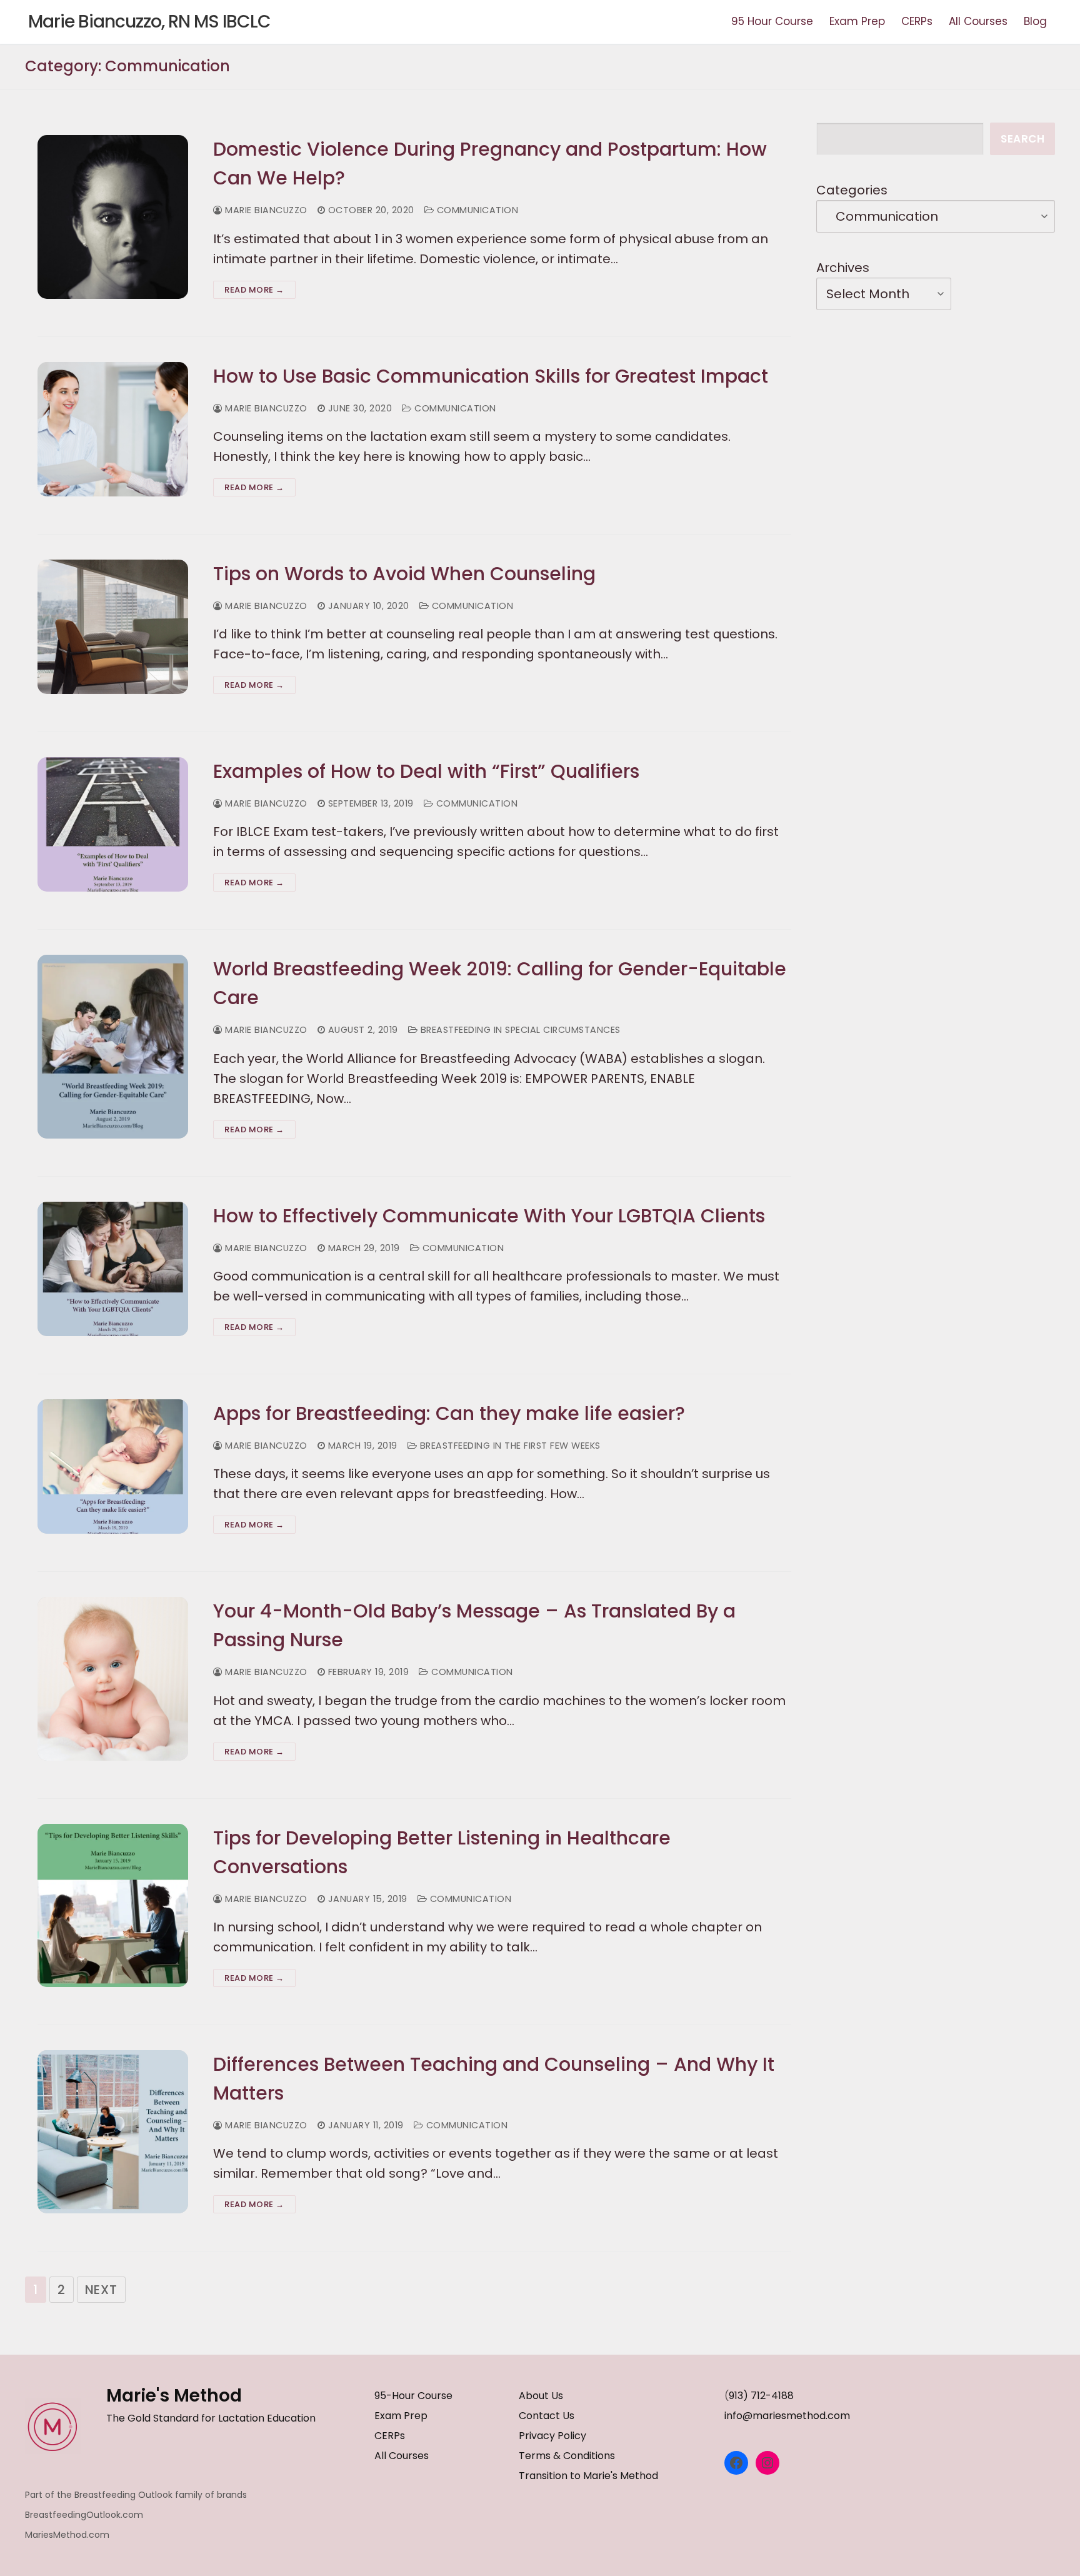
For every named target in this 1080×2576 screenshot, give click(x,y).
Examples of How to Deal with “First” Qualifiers (426, 771)
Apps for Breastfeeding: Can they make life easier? (449, 1413)
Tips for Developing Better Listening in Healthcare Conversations (442, 1852)
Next (101, 2290)
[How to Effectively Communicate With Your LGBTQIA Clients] (113, 1269)
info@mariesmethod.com (787, 2416)
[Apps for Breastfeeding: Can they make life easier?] (113, 1467)
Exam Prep (401, 2416)
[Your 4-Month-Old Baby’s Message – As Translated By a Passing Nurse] (113, 1678)
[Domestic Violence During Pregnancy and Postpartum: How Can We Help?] (113, 217)
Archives (843, 268)
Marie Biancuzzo (265, 210)
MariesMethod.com (67, 2535)
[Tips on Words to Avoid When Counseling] (113, 627)
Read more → (254, 290)
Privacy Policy (552, 2436)
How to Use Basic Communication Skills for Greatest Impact (491, 376)
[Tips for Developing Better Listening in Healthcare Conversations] (113, 1905)
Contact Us (547, 2416)
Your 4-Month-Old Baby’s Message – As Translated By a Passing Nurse (474, 1625)
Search (1022, 139)
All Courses (402, 2456)
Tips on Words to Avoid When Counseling (404, 574)
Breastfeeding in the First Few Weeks (509, 1446)
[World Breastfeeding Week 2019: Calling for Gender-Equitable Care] (113, 1046)
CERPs (390, 2436)
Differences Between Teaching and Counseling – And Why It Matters (494, 2079)
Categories (852, 190)
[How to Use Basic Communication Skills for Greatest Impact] (113, 429)
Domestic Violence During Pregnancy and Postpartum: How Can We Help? (490, 164)
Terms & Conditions (567, 2456)
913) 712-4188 (761, 2396)
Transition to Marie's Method (588, 2476)
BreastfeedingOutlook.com (84, 2515)
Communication (476, 210)
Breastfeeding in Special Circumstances (519, 1030)
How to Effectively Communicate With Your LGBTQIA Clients (489, 1216)
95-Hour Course (413, 2396)
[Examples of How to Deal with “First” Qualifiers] (113, 824)
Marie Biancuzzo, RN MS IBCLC (149, 22)
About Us (541, 2396)
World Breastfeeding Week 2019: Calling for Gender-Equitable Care (500, 983)
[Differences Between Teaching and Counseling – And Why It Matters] (113, 2132)
